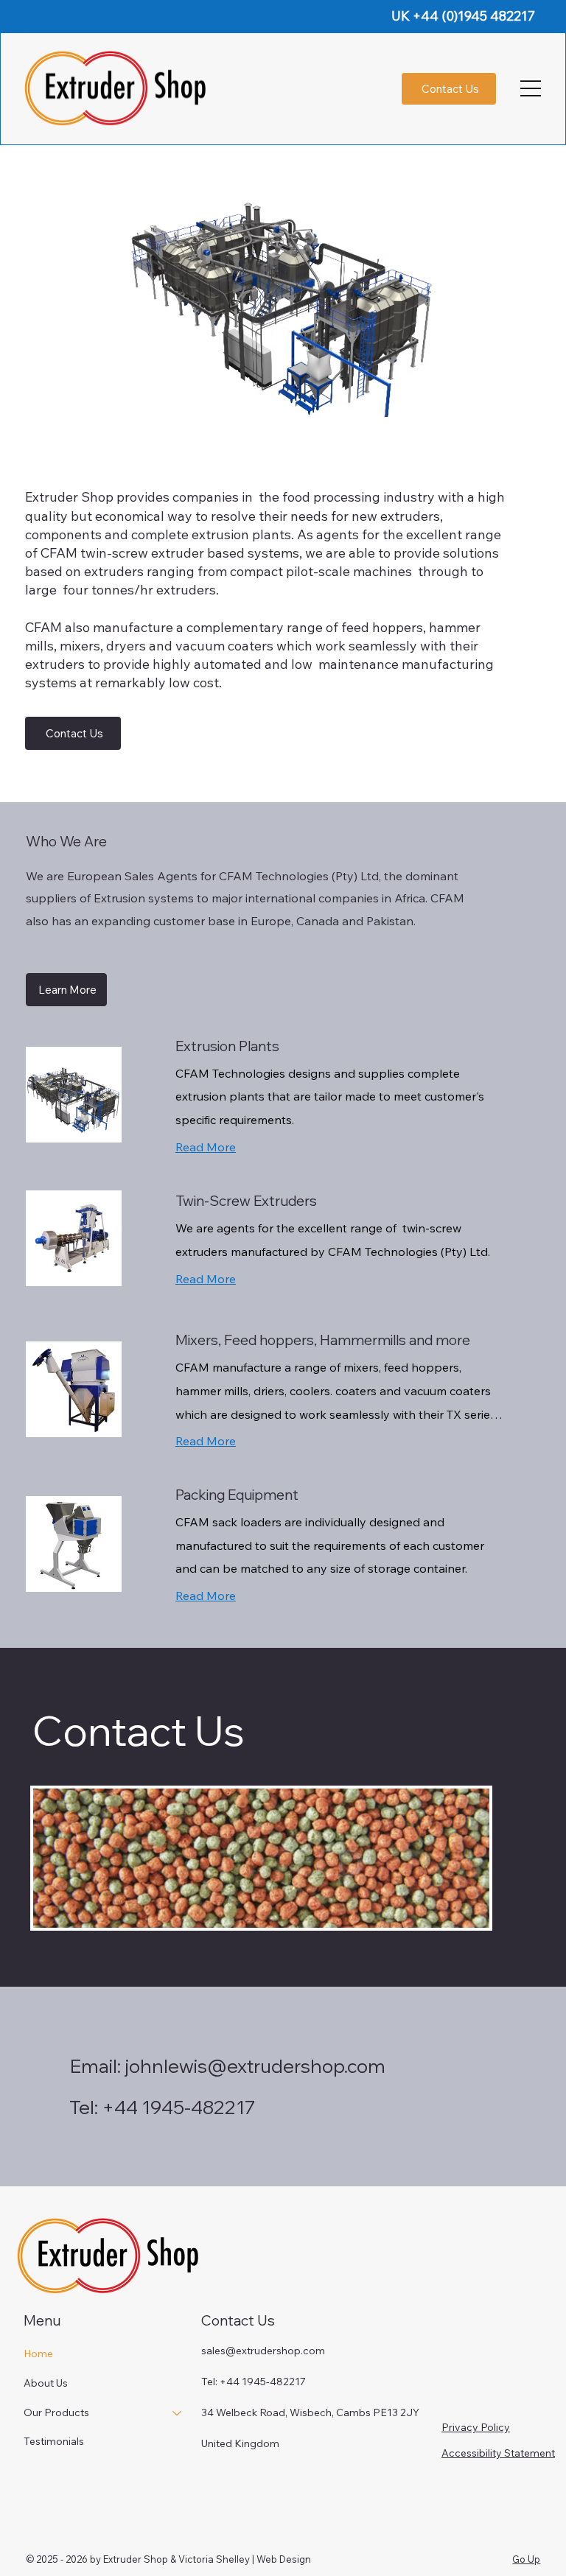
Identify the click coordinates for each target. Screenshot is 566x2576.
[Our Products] (178, 2413)
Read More (206, 1147)
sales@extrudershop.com (263, 2351)
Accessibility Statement (498, 2453)
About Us (46, 2383)
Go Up (526, 2559)
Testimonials (54, 2441)
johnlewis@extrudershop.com (255, 2066)
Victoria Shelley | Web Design (244, 2559)
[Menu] (531, 88)
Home (38, 2354)
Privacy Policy (476, 2427)
